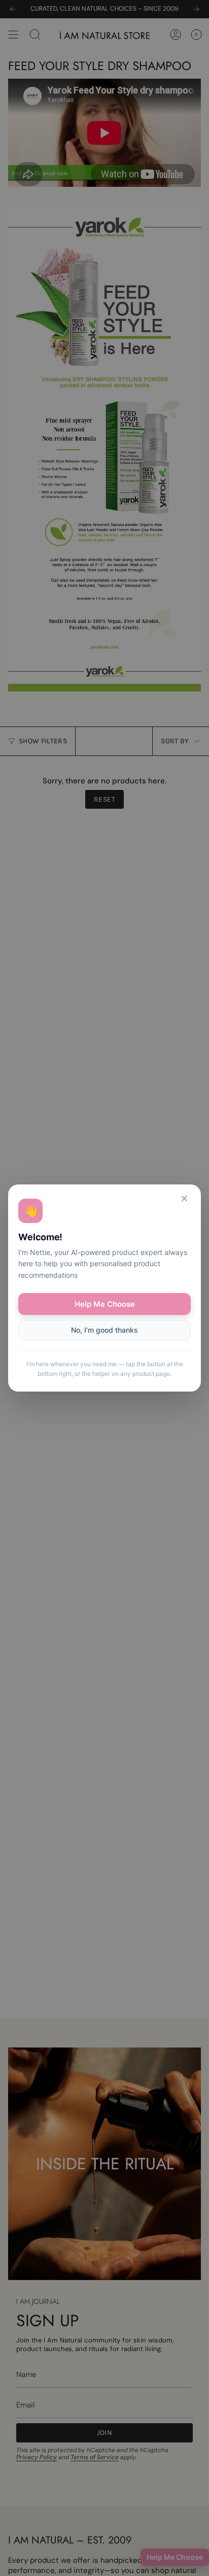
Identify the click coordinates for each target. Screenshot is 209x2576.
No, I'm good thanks (104, 1330)
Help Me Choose (105, 1304)
